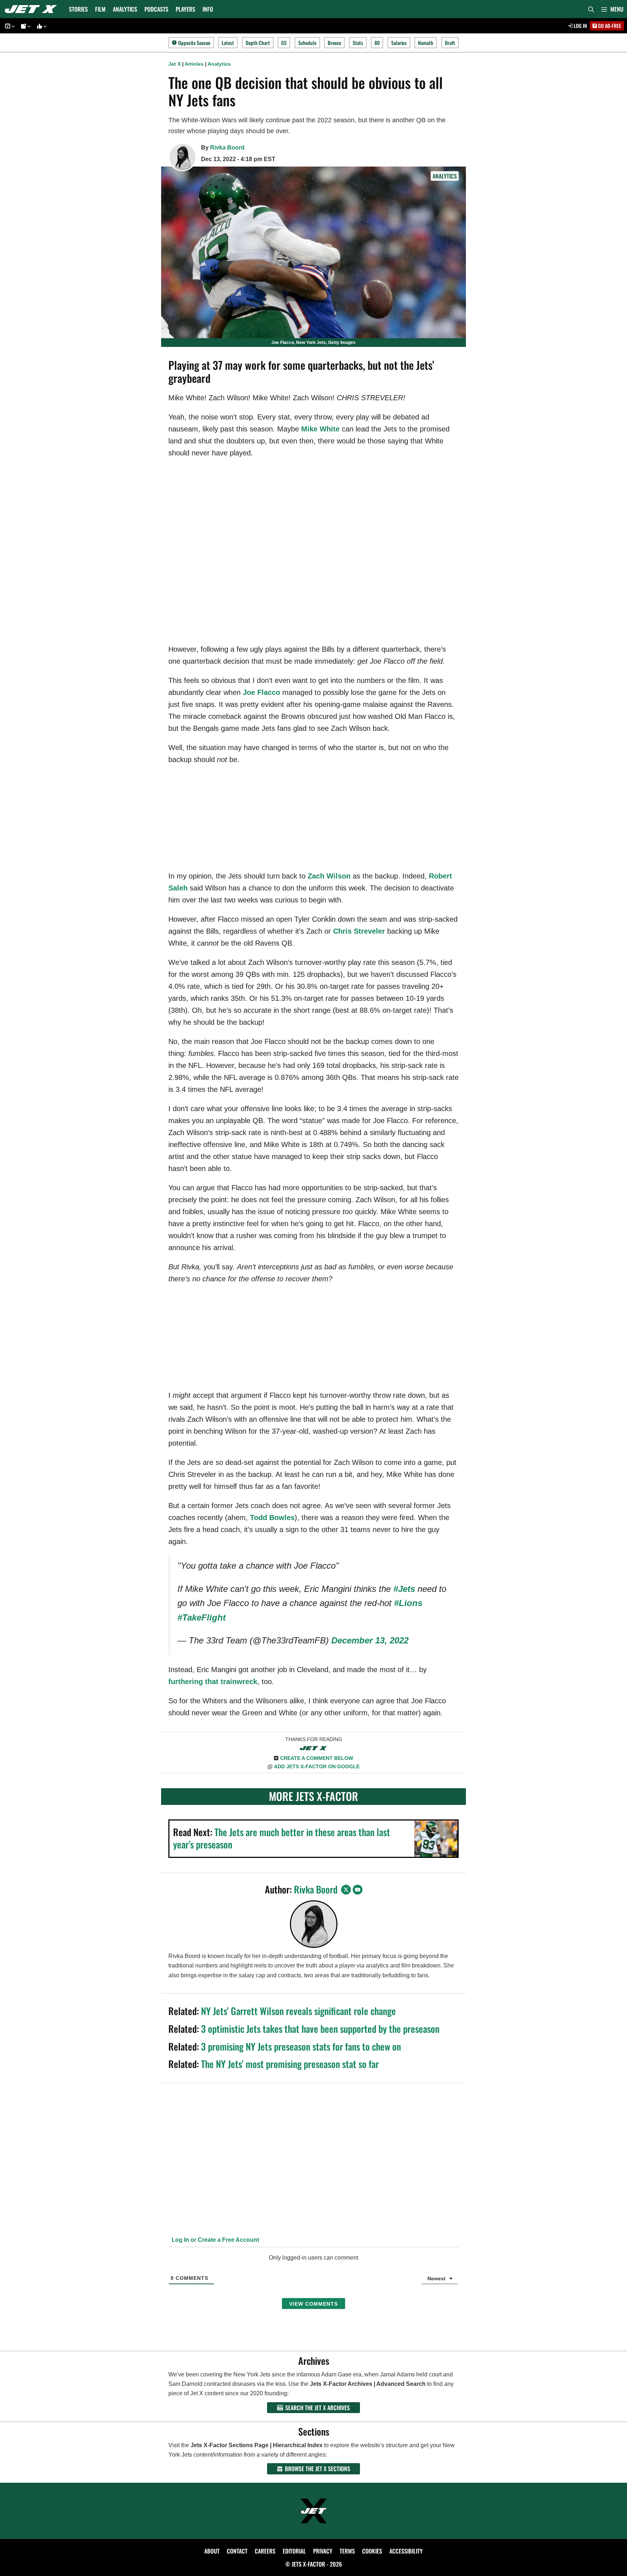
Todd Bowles (272, 1518)
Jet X (175, 64)
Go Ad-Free (609, 26)
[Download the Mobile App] (9, 26)
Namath (426, 43)
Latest (228, 43)
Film (100, 9)
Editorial (294, 2551)
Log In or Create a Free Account (215, 2240)
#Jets (404, 1589)
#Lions (408, 1603)
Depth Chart (258, 43)
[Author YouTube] (358, 1890)
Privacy (323, 2551)
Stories (78, 9)
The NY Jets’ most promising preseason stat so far (290, 2064)
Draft (450, 43)
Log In (580, 26)
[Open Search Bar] (591, 9)
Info (208, 9)
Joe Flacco (261, 692)
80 (377, 43)
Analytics (125, 9)
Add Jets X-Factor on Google (317, 1766)
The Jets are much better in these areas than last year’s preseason (282, 1838)
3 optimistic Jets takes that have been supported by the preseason (320, 2029)
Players (185, 9)
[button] (612, 9)
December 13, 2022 (370, 1640)
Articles (194, 64)
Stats (358, 43)
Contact (237, 2551)
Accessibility (406, 2551)
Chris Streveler (359, 931)
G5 (284, 43)
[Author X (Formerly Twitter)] (346, 1890)
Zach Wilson (329, 876)
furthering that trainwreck (213, 1682)
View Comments (313, 2304)
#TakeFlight (202, 1617)
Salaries (399, 43)
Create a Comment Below (317, 1758)
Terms (347, 2551)
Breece (334, 43)
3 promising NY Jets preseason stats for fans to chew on (301, 2046)
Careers (265, 2551)
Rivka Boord (227, 148)
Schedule (307, 43)
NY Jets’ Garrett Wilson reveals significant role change (298, 2011)
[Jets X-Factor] (33, 9)
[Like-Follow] (41, 26)
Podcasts (156, 9)
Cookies (372, 2551)
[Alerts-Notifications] (25, 26)
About (212, 2551)
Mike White (320, 429)
